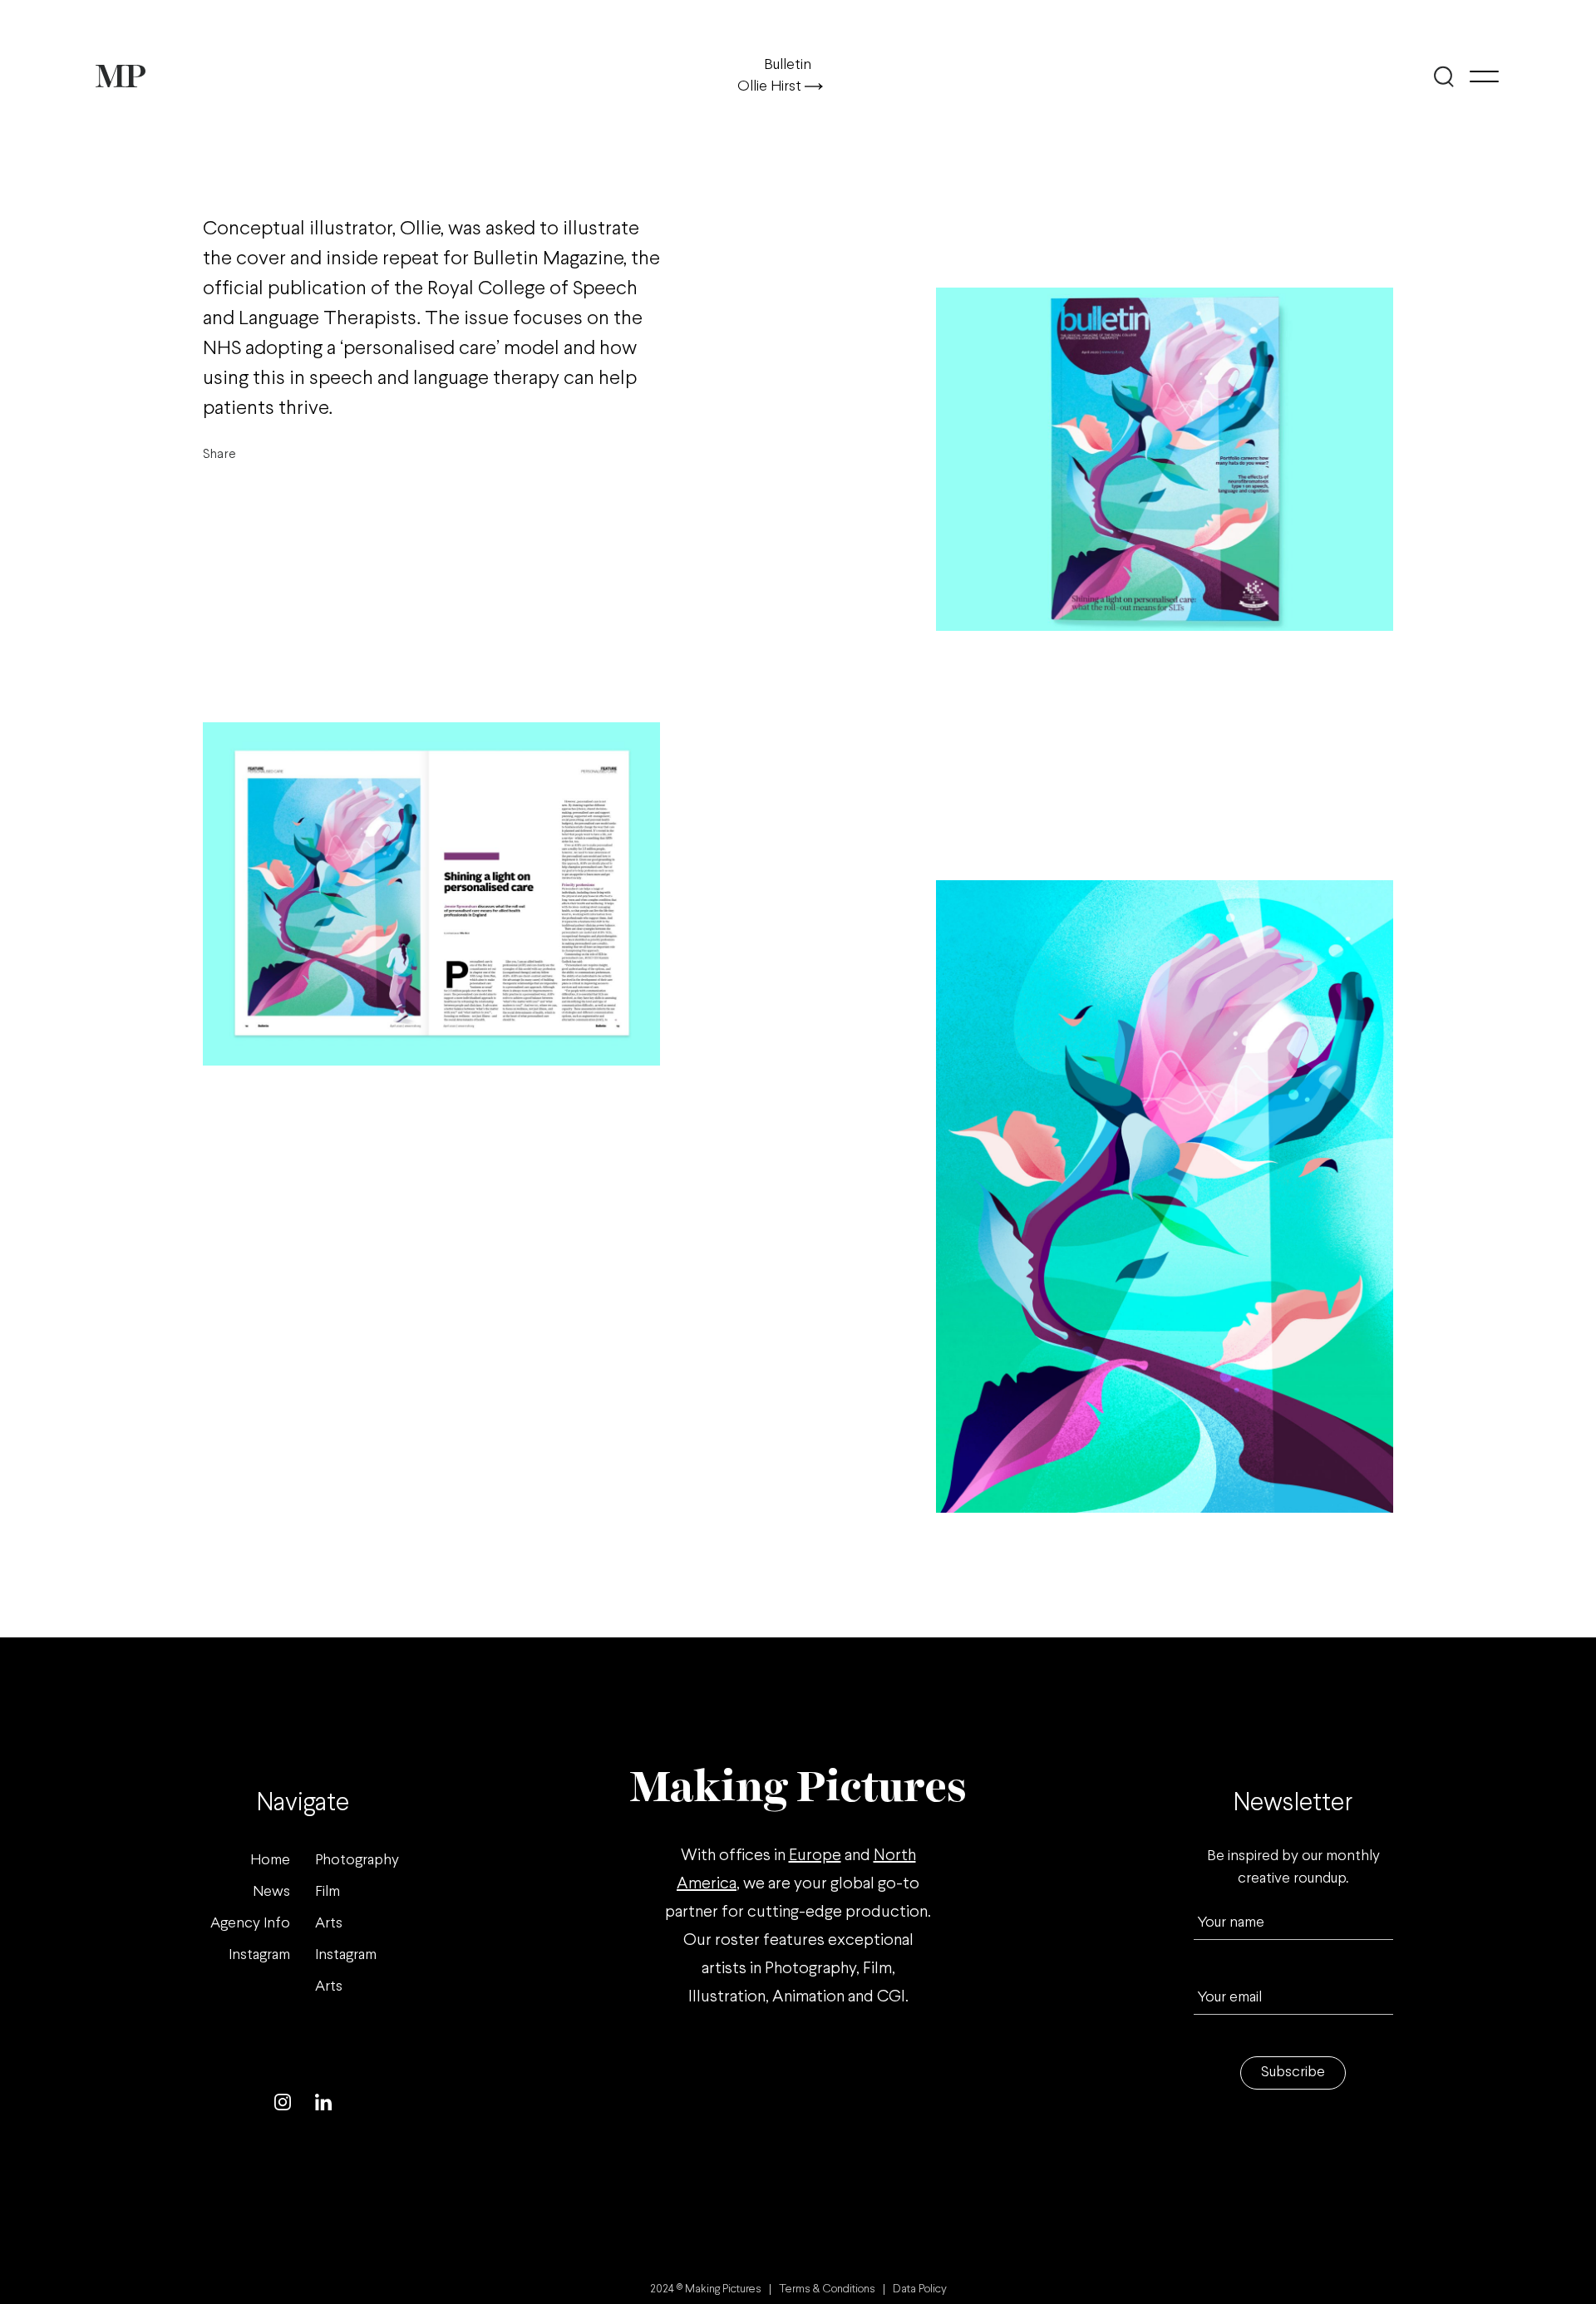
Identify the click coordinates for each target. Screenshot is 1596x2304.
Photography (357, 1861)
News (271, 1892)
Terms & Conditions (827, 2289)
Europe (815, 1856)
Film (328, 1892)
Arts (329, 1924)
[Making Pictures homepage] (121, 76)
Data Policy (920, 2289)
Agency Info (250, 1924)
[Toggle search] (1444, 76)
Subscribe (1293, 2073)
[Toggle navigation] (1484, 76)
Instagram (259, 1955)
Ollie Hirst (771, 87)
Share (219, 454)
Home (270, 1861)
